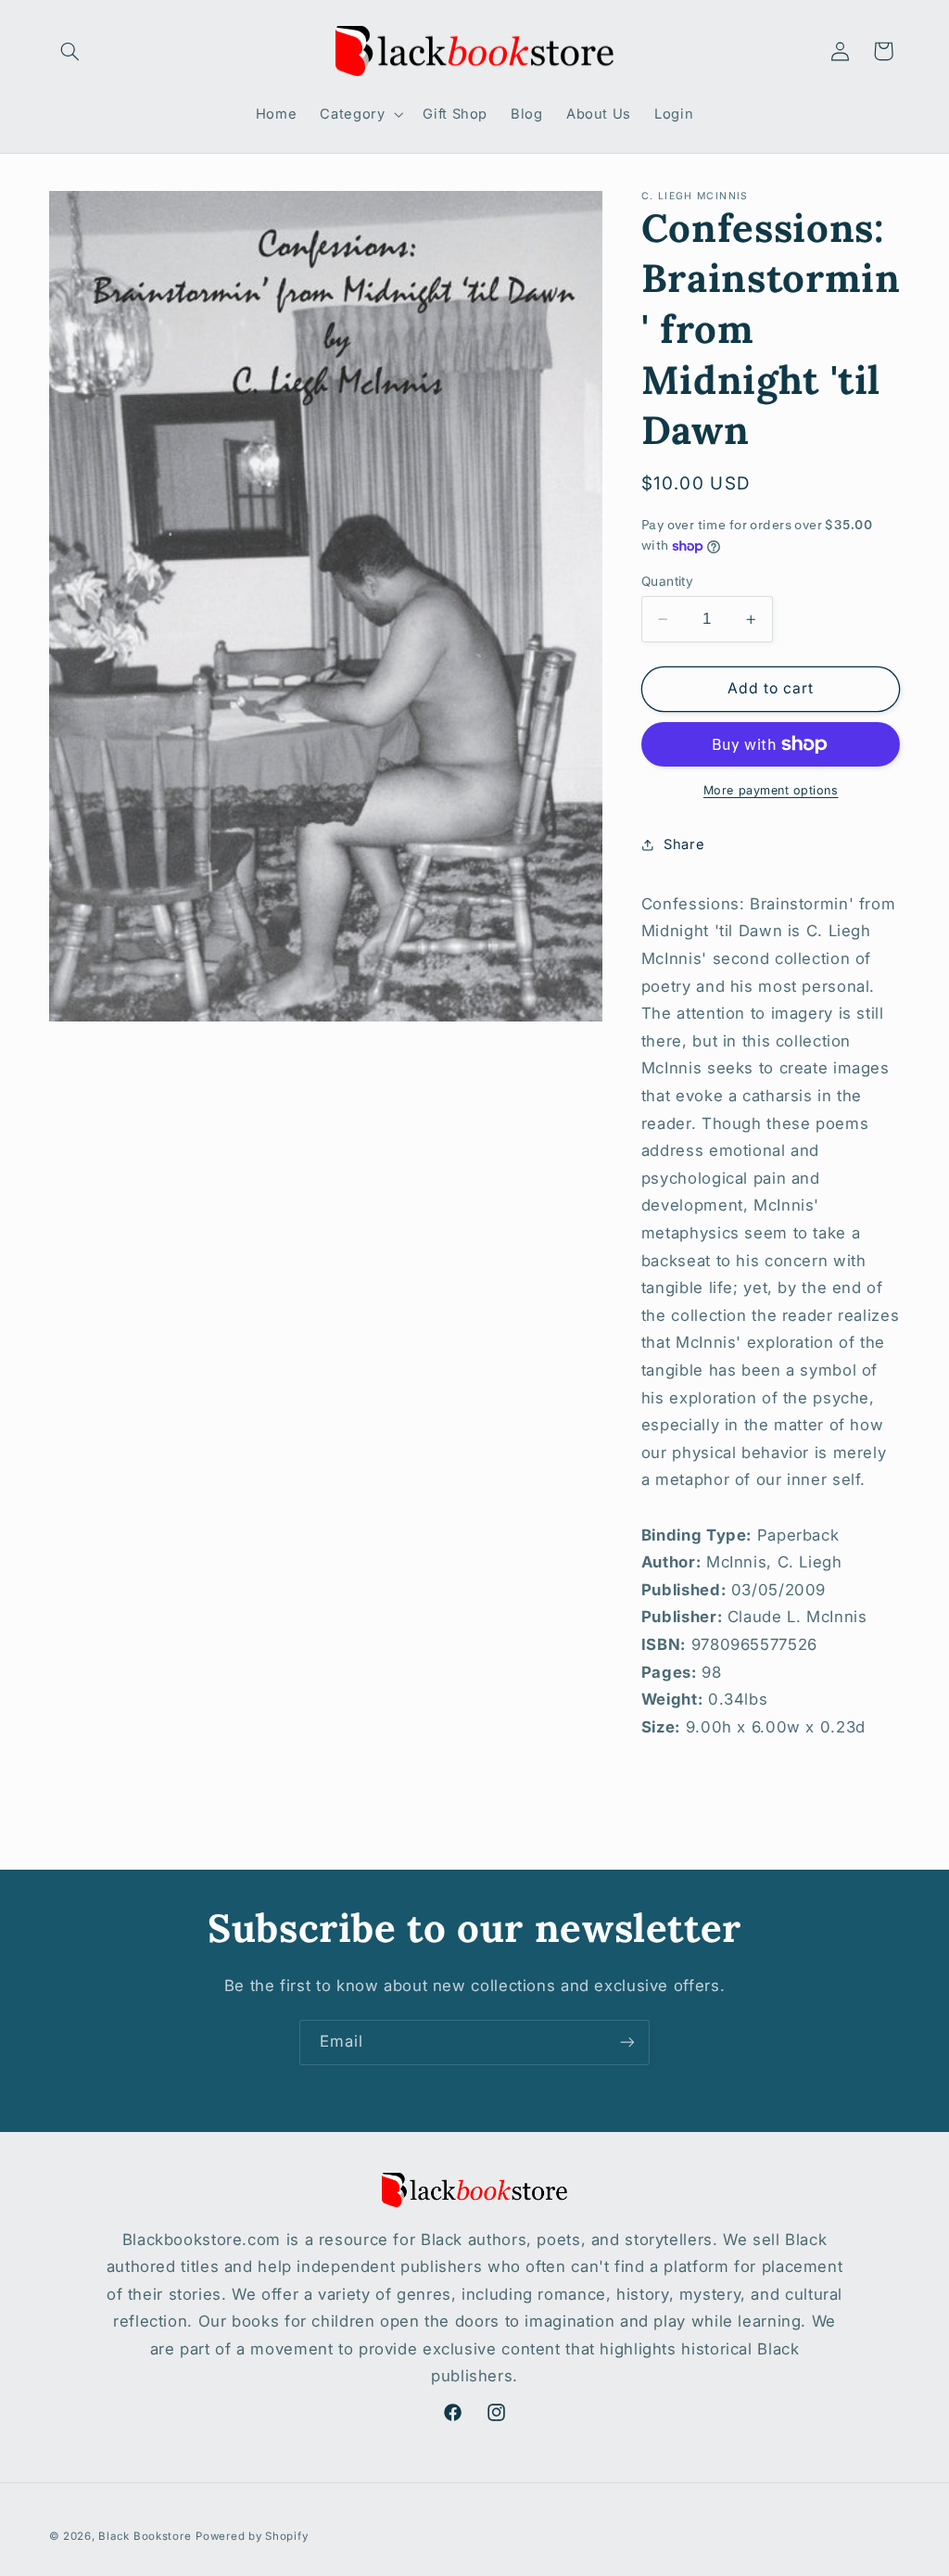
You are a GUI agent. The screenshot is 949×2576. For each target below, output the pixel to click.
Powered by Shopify (252, 2536)
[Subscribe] (627, 2043)
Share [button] (684, 844)
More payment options (771, 790)
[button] (70, 51)
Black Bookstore (145, 2536)
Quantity (667, 581)
